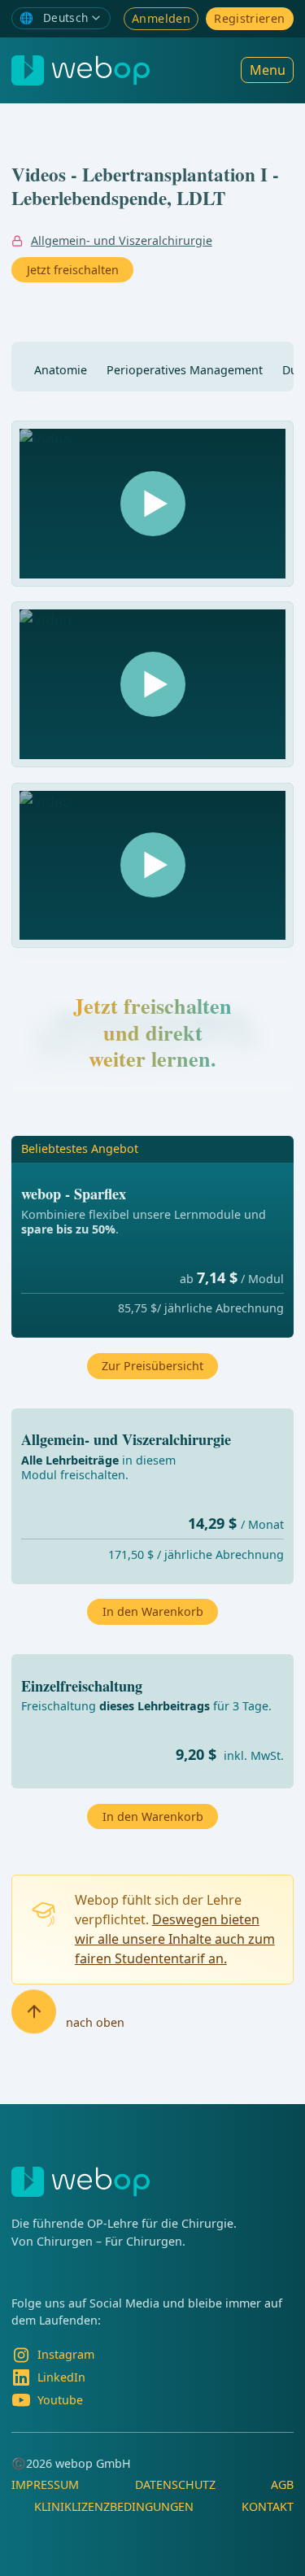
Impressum (45, 2484)
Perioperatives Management (185, 370)
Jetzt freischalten (73, 270)
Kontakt (268, 2506)
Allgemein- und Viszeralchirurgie (122, 240)
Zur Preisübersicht (152, 1366)
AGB (282, 2484)
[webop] (81, 70)
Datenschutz (175, 2484)
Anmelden (161, 18)
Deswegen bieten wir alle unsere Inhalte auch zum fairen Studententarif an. (175, 1939)
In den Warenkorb (153, 1816)
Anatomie (61, 370)
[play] (153, 504)
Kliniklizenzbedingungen (114, 2506)
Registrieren (249, 18)
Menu (268, 70)
